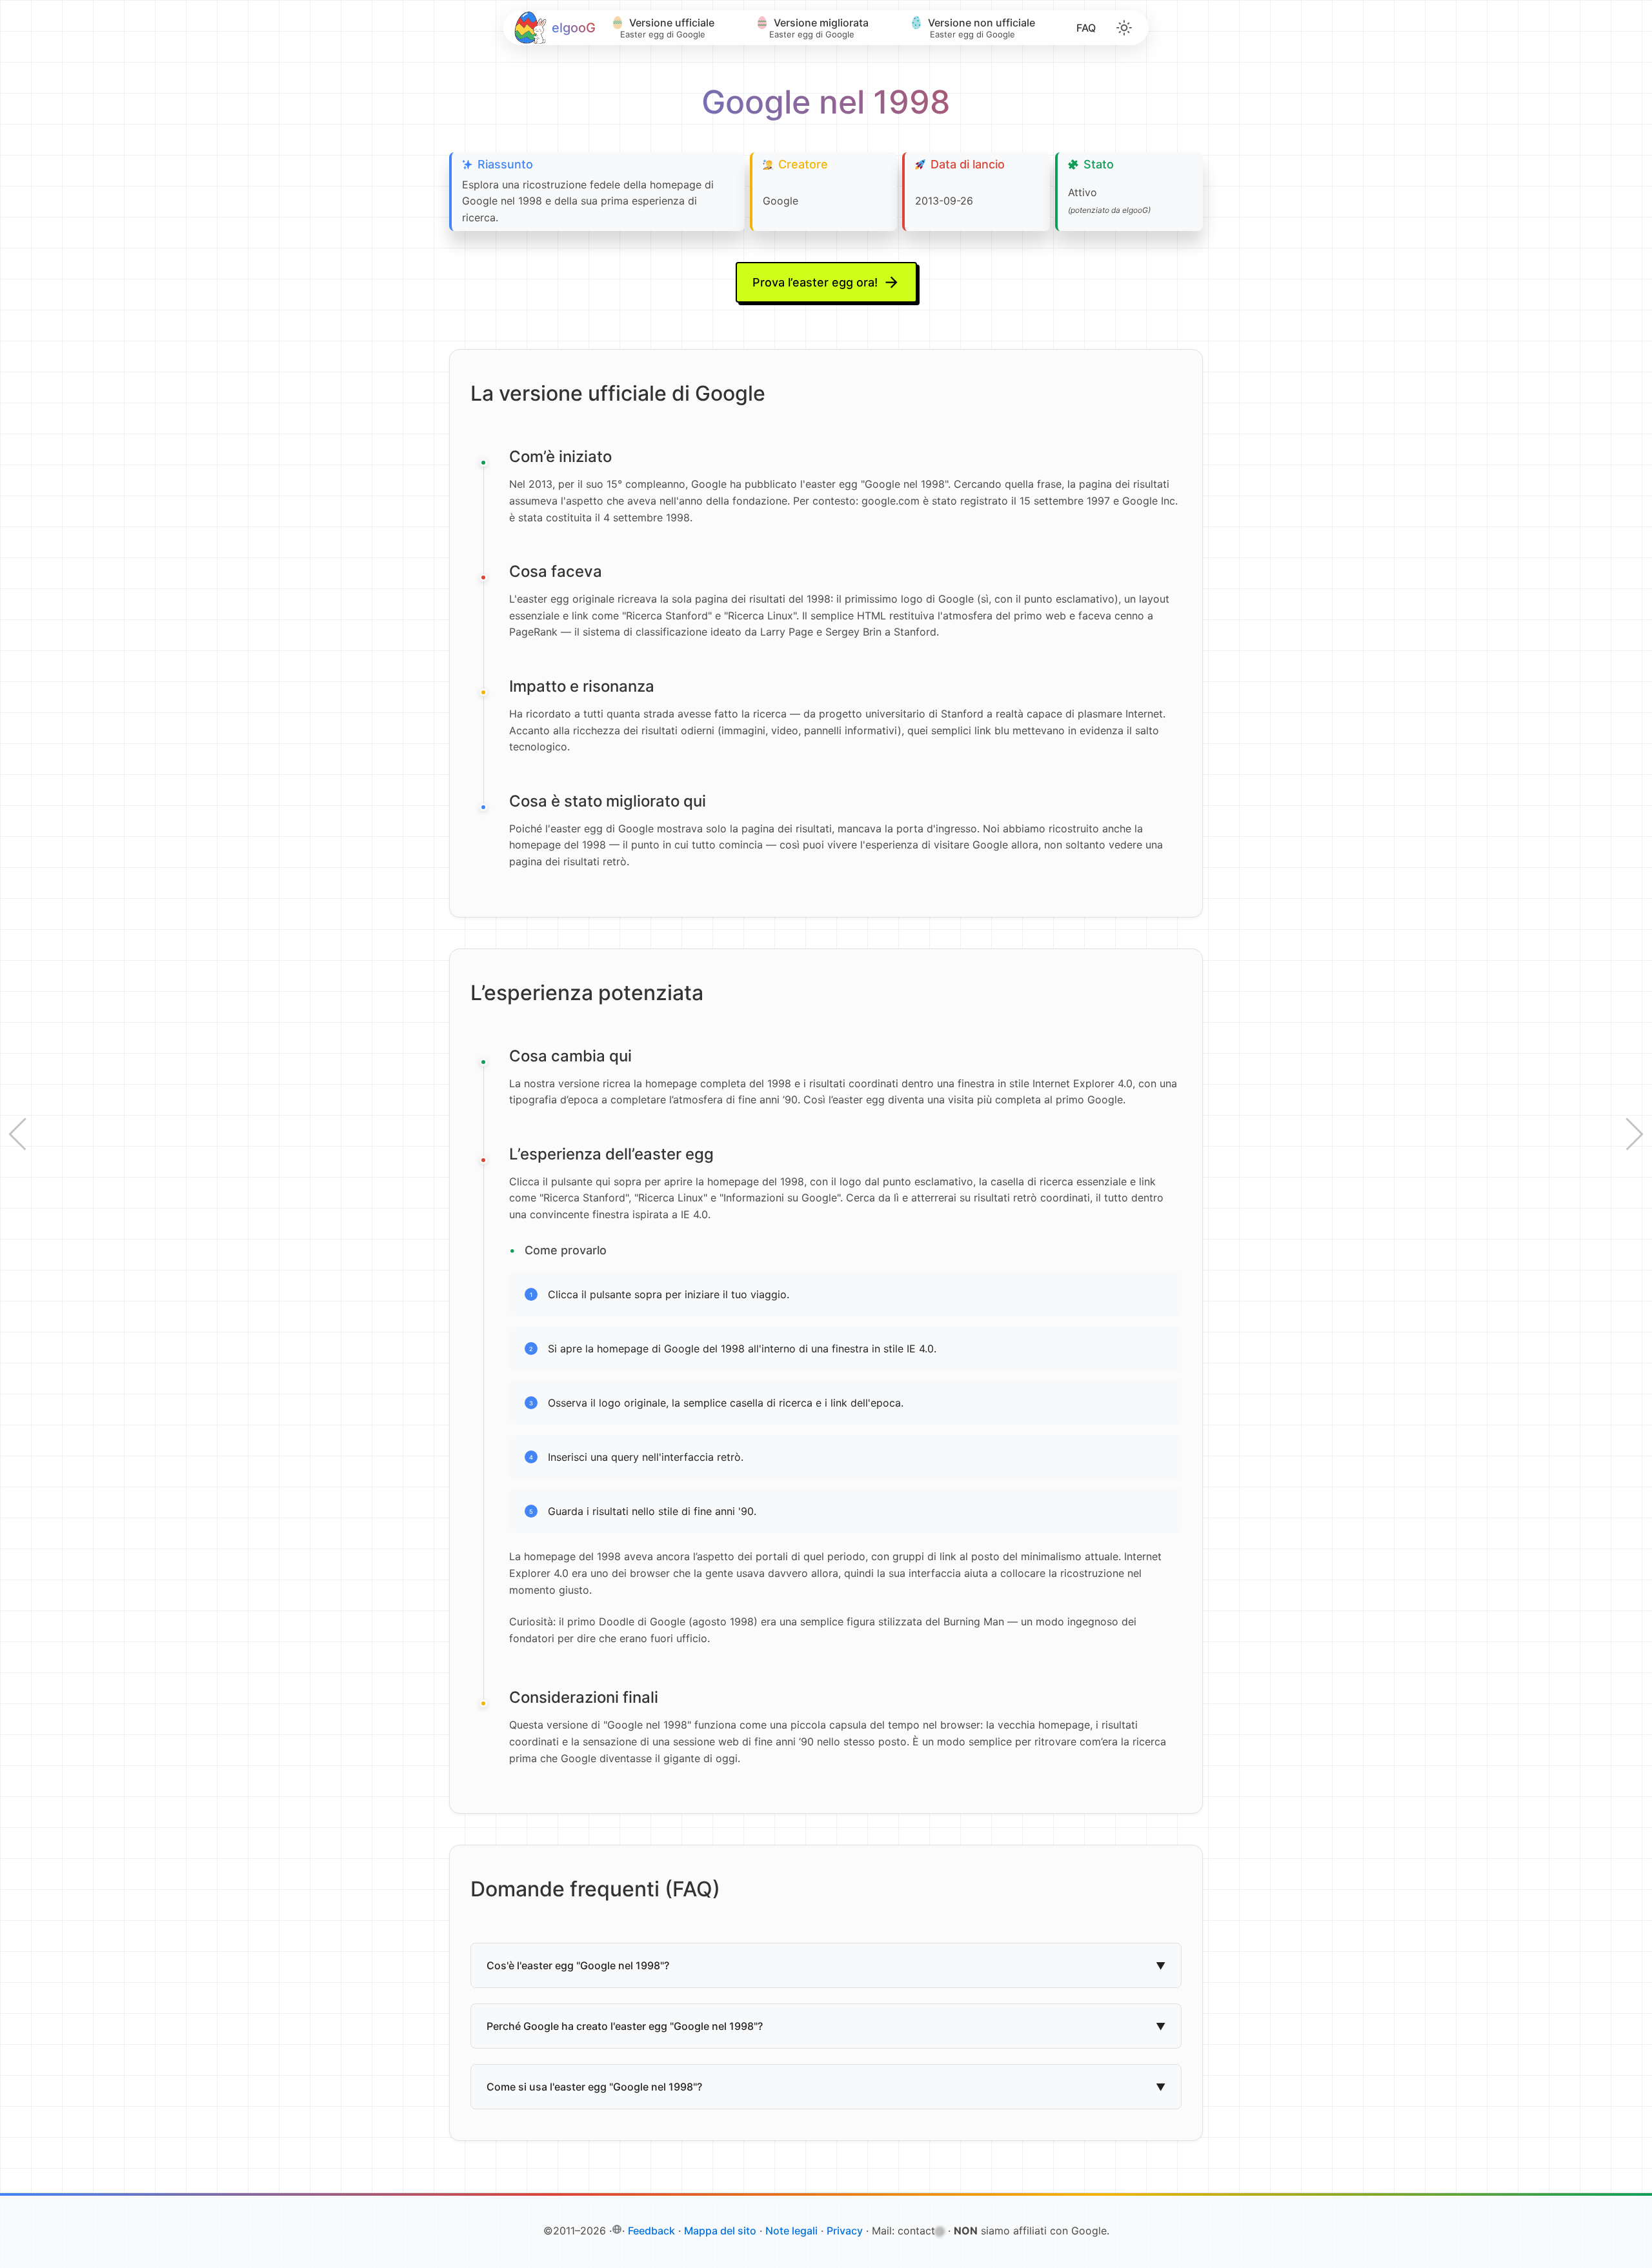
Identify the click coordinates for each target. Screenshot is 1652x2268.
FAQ (1086, 28)
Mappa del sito (720, 2231)
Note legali (791, 2231)
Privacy (845, 2231)
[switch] (1124, 28)
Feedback (651, 2231)
